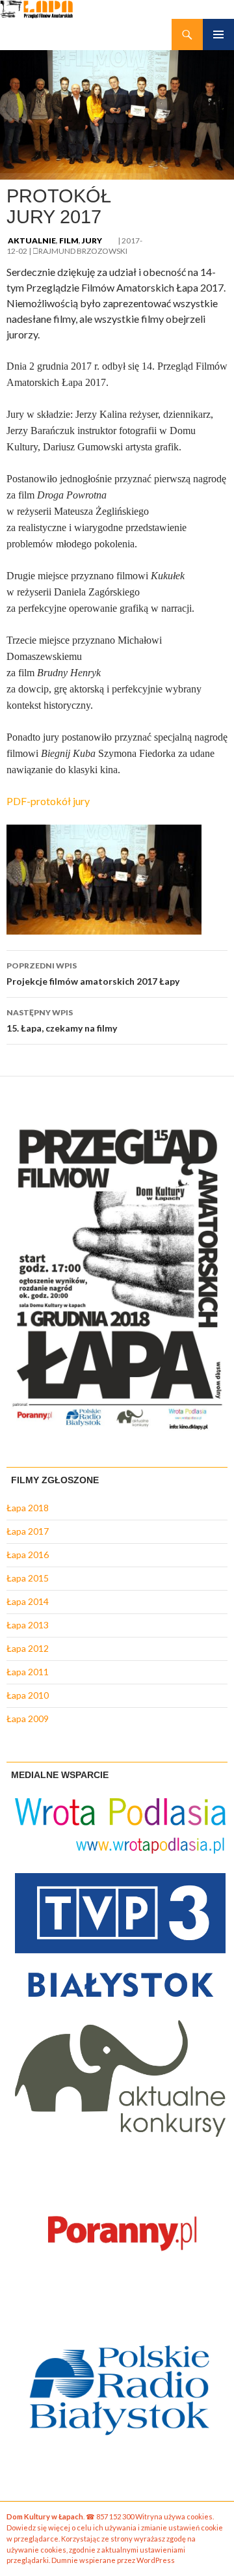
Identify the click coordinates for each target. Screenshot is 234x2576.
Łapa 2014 (28, 1601)
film (69, 240)
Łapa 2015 (28, 1578)
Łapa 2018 (28, 1508)
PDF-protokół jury (48, 801)
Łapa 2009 (28, 1719)
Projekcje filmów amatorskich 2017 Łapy (93, 974)
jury (92, 240)
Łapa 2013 (28, 1625)
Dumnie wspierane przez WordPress (113, 2560)
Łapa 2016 (28, 1555)
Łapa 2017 (28, 1531)
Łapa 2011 (28, 1672)
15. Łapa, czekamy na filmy (62, 1021)
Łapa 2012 (28, 1648)
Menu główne (218, 34)
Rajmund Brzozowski (83, 251)
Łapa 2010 (28, 1695)
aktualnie (32, 240)
